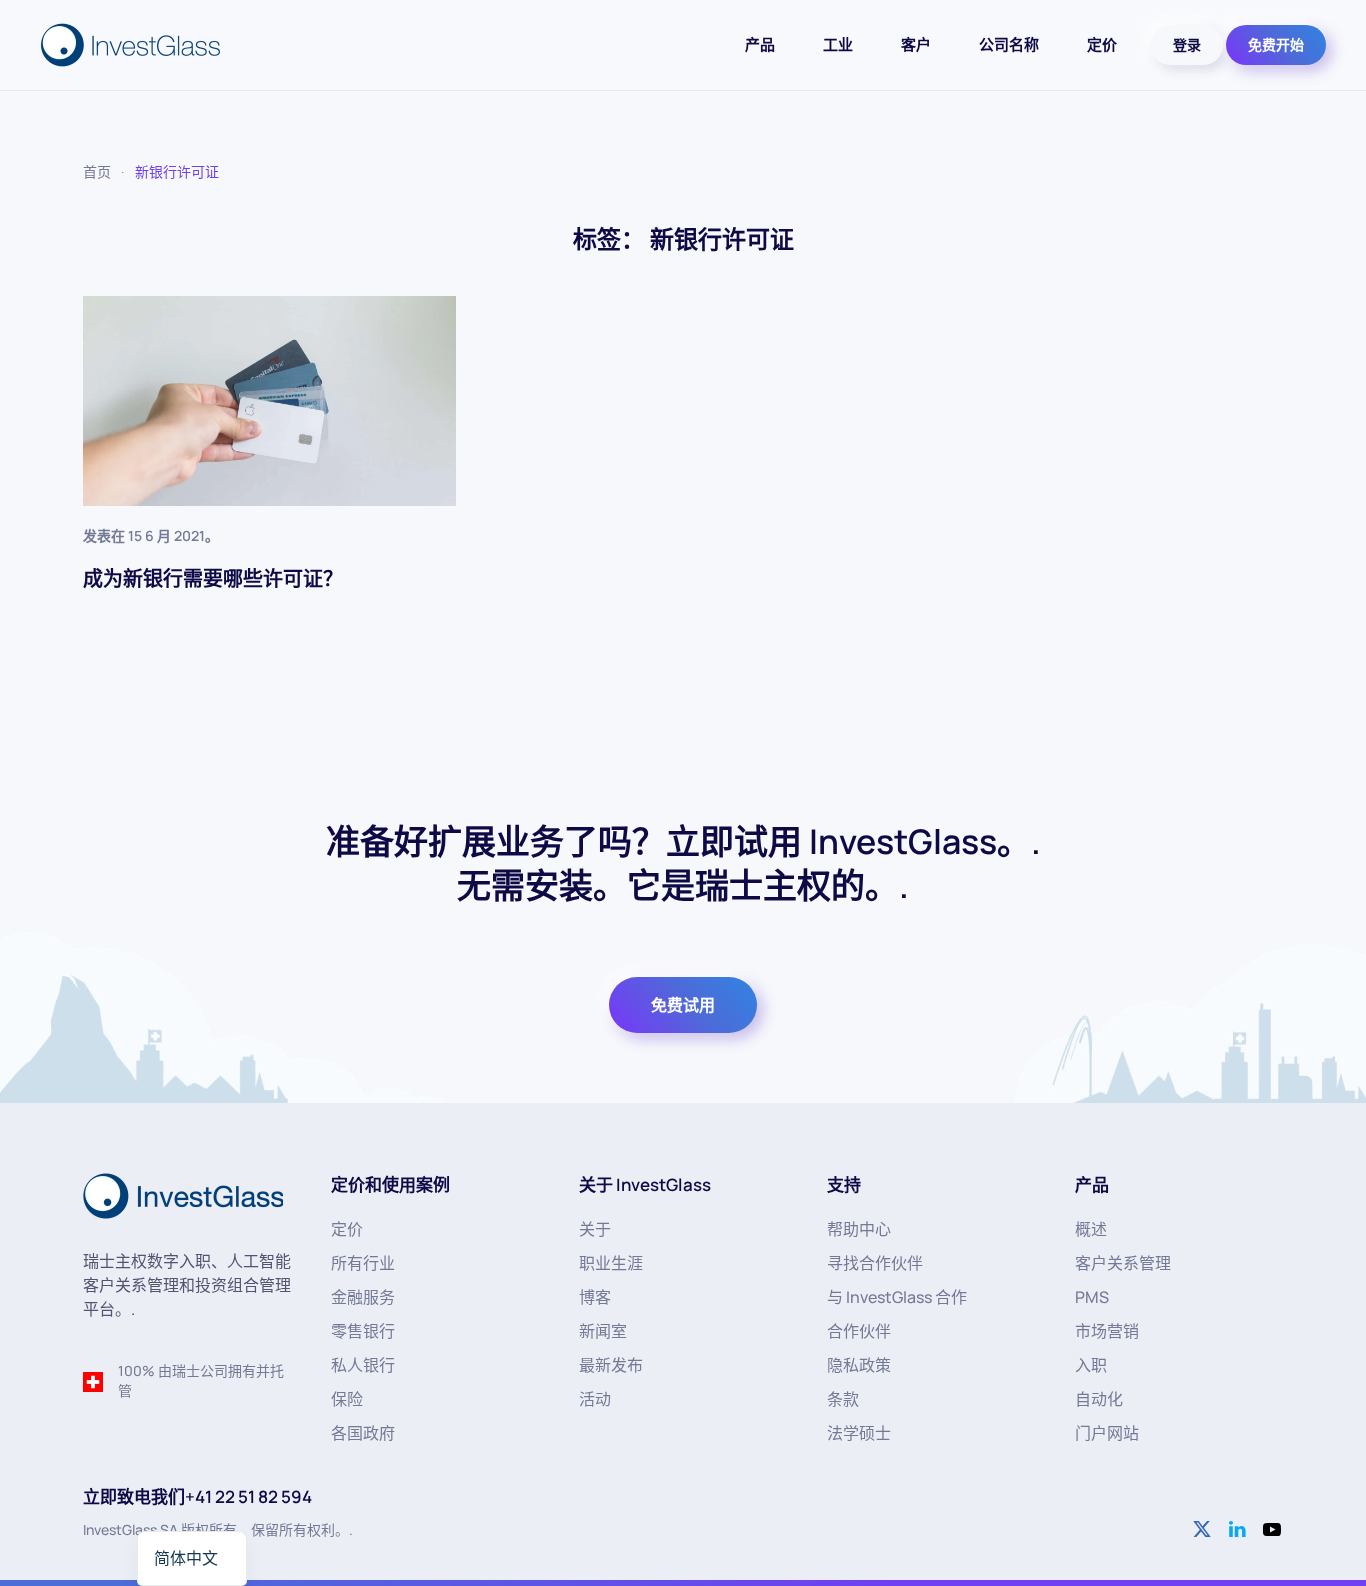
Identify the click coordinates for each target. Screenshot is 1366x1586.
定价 (1102, 44)
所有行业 (363, 1263)
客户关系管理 (1123, 1263)
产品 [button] (760, 44)
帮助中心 (859, 1229)
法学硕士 (859, 1433)
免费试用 (683, 1005)
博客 (595, 1297)
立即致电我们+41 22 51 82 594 (197, 1496)
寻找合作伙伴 (875, 1263)
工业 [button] (838, 44)
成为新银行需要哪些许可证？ (213, 578)
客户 (916, 44)
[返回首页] (133, 45)
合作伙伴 (859, 1331)
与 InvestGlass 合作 (897, 1297)
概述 (1091, 1229)
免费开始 (1276, 44)
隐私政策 (859, 1365)
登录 (1187, 44)
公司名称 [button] (1009, 44)
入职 (1091, 1365)
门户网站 (1107, 1433)
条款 (843, 1399)
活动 (595, 1399)
